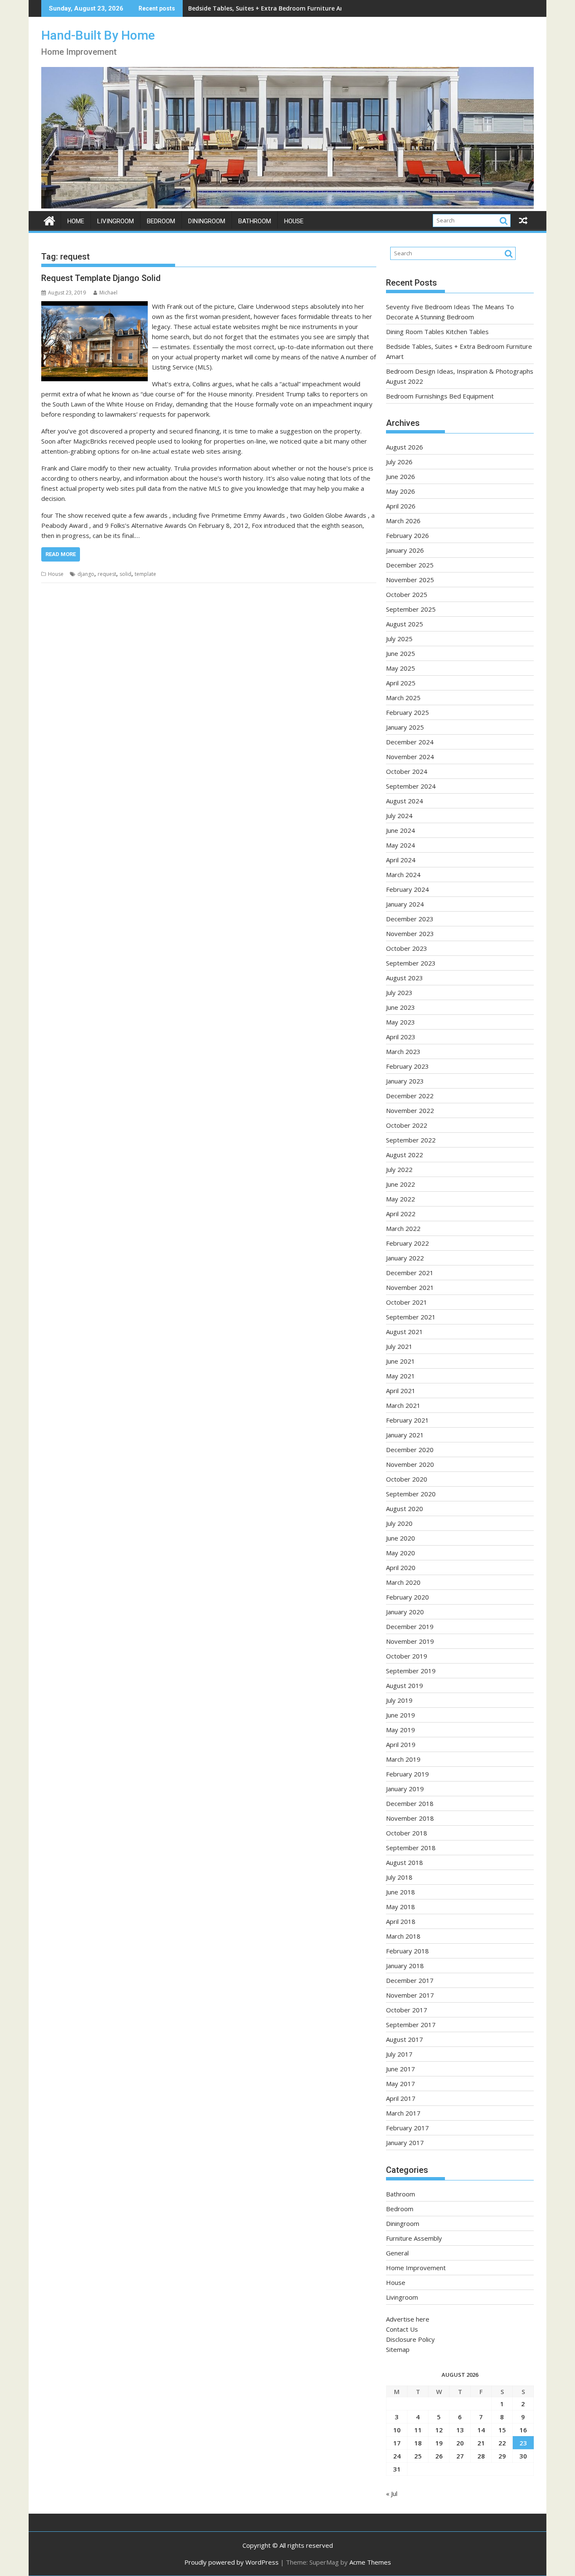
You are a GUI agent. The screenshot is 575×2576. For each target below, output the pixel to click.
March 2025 (403, 698)
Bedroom (161, 221)
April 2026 (401, 506)
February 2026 (407, 535)
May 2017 (401, 2084)
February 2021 (407, 1420)
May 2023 (401, 1022)
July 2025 (399, 639)
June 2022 (401, 1184)
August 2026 (405, 447)
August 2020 (405, 1509)
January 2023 (405, 1081)
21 (481, 2443)
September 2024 (411, 786)
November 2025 (410, 580)
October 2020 (407, 1479)
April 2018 (401, 1921)
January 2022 (405, 1258)
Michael (108, 293)
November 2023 (410, 934)
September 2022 (411, 1140)
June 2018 (401, 1892)
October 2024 (407, 771)
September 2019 (411, 1671)
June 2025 (401, 653)
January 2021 (405, 1435)
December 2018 (410, 1803)
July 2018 (399, 1877)
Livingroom (116, 221)
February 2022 (407, 1243)
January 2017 (405, 2143)
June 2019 (401, 1715)
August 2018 (405, 1862)
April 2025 (401, 683)
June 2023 (401, 1007)
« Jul (392, 2493)
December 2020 (410, 1450)
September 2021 (411, 1317)
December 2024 (410, 742)
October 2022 (407, 1125)
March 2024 (403, 875)
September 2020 (411, 1494)
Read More (61, 554)
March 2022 (403, 1228)
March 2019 (403, 1759)
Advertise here (408, 2319)
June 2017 (401, 2069)
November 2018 (410, 1818)
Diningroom (207, 221)
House (294, 221)
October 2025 (407, 594)
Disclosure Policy (410, 2339)
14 (481, 2430)
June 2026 (401, 476)
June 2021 (401, 1361)
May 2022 (401, 1199)
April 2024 (401, 860)
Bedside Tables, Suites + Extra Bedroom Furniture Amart (272, 8)
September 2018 (411, 1848)
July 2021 (399, 1346)
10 (397, 2430)
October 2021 (407, 1302)
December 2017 (410, 1980)
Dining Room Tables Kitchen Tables (437, 332)
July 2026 (399, 462)
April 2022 (401, 1214)
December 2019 (410, 1626)
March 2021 (403, 1405)
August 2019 (405, 1685)
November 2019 (410, 1641)
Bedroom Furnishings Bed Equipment (440, 396)
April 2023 (401, 1037)
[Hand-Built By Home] (287, 206)
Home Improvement (416, 2268)
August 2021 (405, 1332)
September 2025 (411, 609)
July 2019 (399, 1700)
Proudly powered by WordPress (232, 2562)
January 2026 (405, 550)
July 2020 (399, 1523)
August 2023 (405, 978)
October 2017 (407, 2010)
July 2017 (399, 2054)
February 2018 (407, 1951)
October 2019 (407, 1656)
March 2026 (403, 521)
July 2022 (399, 1169)
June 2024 (401, 830)
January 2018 (405, 1966)
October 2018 (407, 1833)
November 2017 (410, 1995)
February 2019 (407, 1774)
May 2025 (401, 668)
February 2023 (407, 1066)
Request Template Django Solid (101, 278)
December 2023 (410, 919)
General (397, 2253)
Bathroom (255, 221)
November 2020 (410, 1464)
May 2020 (401, 1553)
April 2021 (401, 1391)
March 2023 (403, 1051)
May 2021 (401, 1376)
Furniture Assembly (414, 2238)
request (107, 574)
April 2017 (401, 2098)
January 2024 (405, 904)
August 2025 (405, 624)
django (86, 574)
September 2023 (411, 963)
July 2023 (399, 992)
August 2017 (405, 2039)
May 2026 (401, 491)
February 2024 (407, 889)
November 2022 (410, 1110)
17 (397, 2443)
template (145, 574)
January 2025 (405, 727)
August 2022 (405, 1155)
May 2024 (401, 845)
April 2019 (401, 1744)
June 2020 (401, 1538)
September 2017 (411, 2025)
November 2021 (410, 1287)
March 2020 (403, 1582)
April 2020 (401, 1568)
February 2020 (407, 1597)
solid (125, 574)
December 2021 (410, 1273)
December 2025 (410, 565)
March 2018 (403, 1936)
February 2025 (407, 712)
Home (76, 221)
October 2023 (407, 948)
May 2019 (401, 1730)
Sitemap (398, 2349)
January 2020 (405, 1612)
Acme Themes (370, 2562)
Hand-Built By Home (98, 35)
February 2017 (407, 2128)
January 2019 (405, 1789)
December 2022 (410, 1096)
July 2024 (399, 816)
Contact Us (402, 2329)
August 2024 (405, 801)
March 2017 (403, 2113)
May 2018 (401, 1907)
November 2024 (410, 757)
